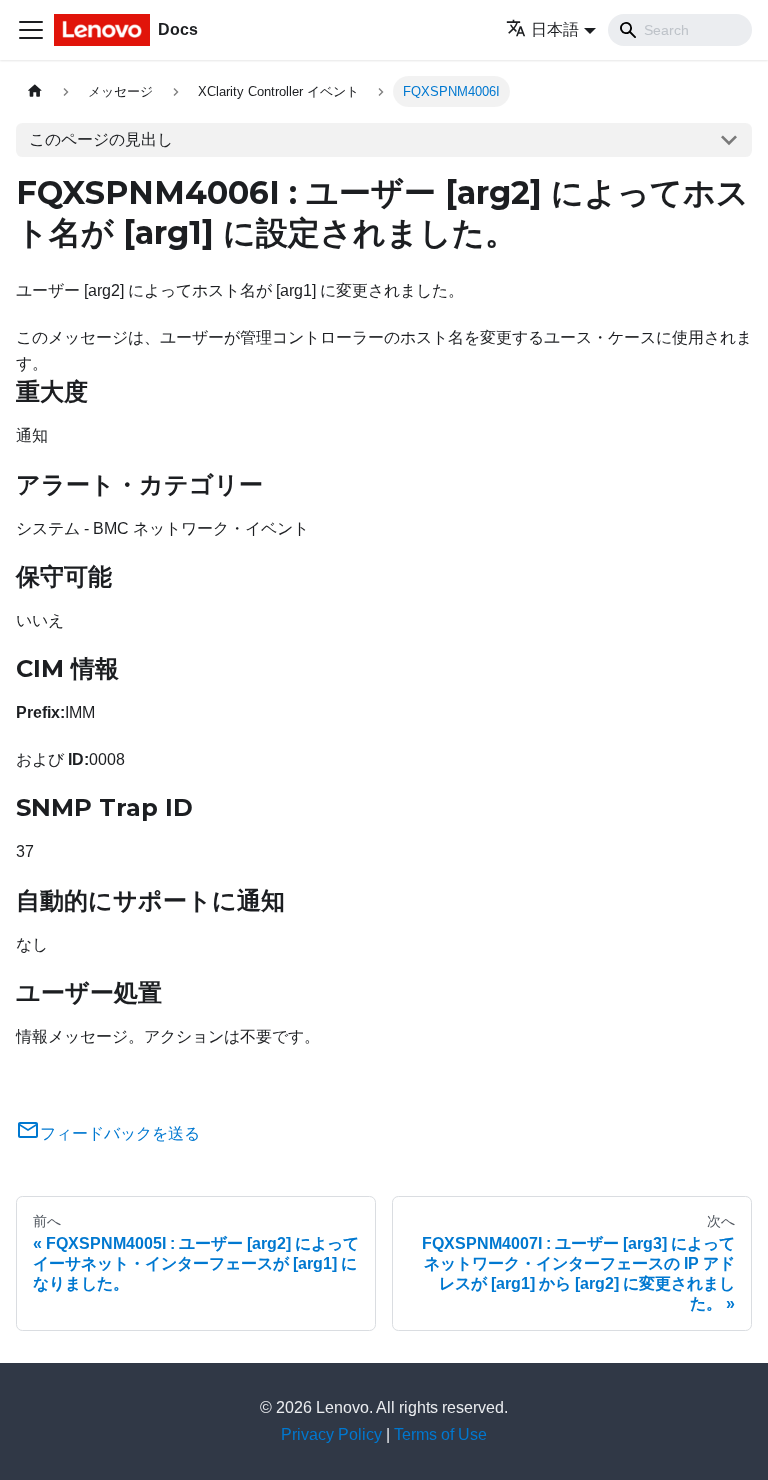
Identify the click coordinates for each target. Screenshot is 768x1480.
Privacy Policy (331, 1434)
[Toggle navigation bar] (31, 30)
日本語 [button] (555, 29)
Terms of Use (440, 1434)
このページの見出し (101, 139)
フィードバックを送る (120, 1133)
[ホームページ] (35, 91)
